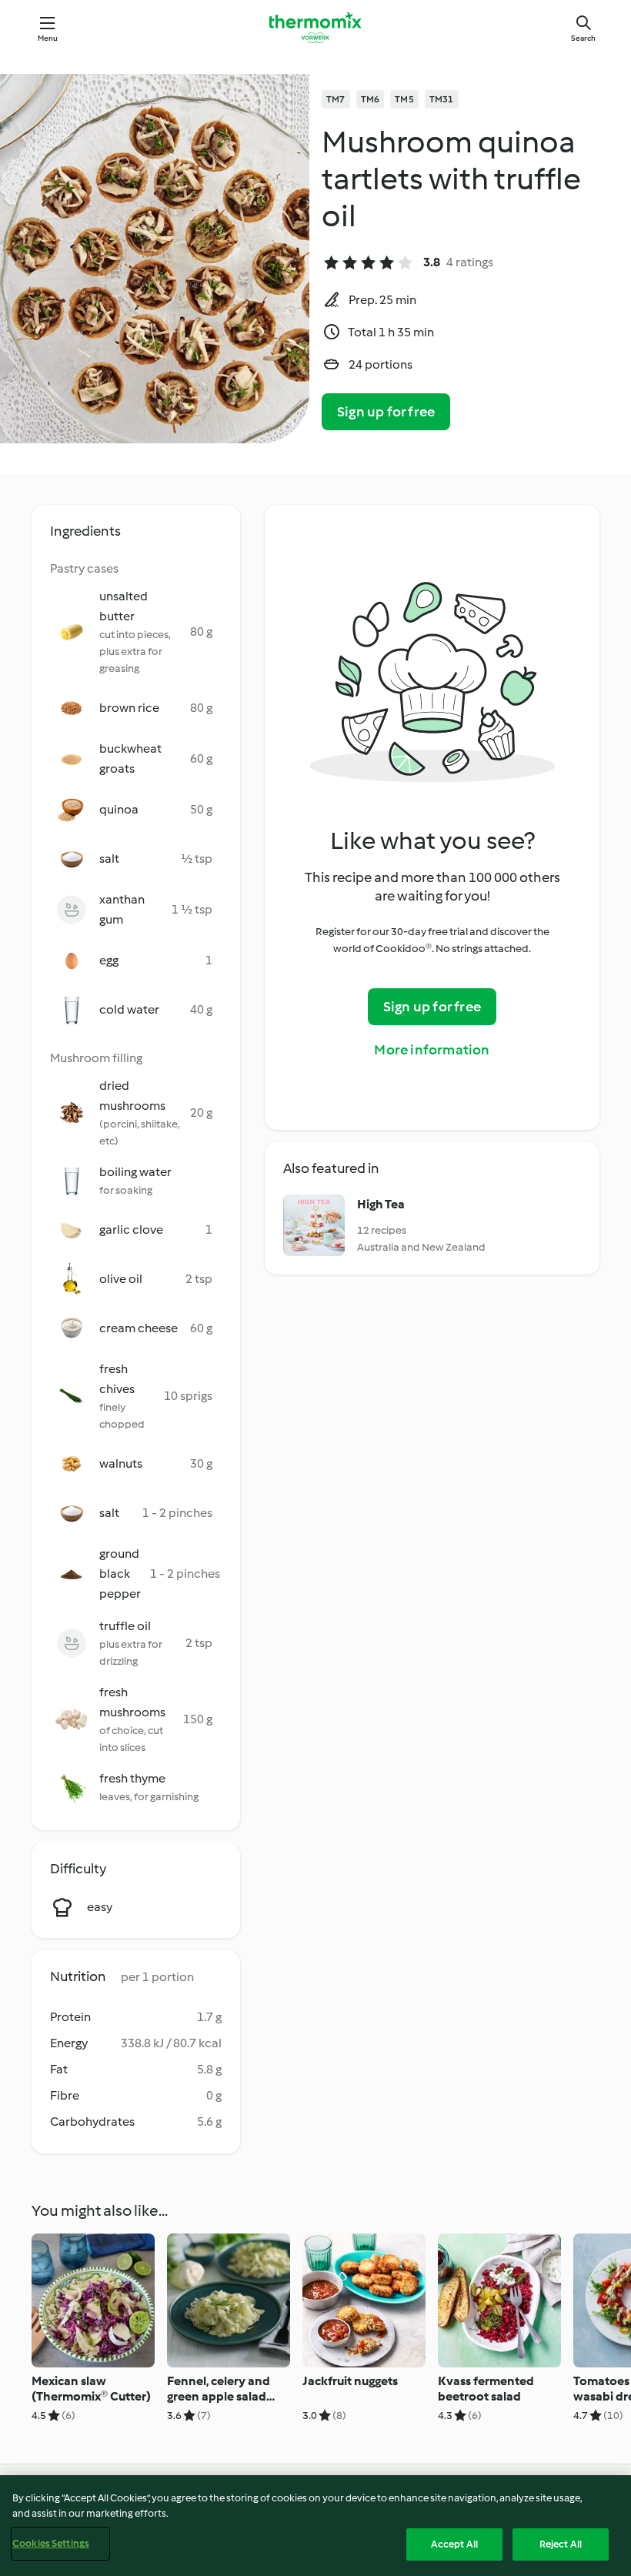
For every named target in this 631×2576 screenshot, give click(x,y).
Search (583, 38)
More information (432, 1050)
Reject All (561, 2544)
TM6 (371, 99)
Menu (48, 38)
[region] (315, 2526)
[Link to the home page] (315, 28)
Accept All (454, 2544)
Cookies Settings (51, 2543)
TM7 (336, 99)
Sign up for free (386, 412)
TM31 (442, 99)
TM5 (404, 99)
